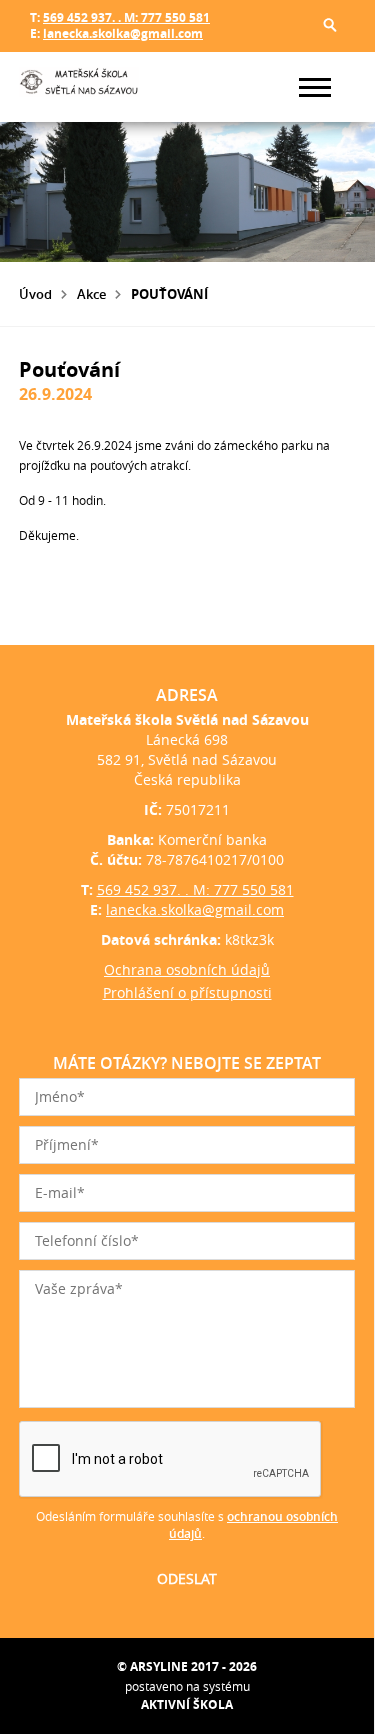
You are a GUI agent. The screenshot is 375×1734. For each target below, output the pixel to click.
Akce (91, 294)
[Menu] (315, 87)
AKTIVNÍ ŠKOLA (187, 1704)
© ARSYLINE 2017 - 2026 (187, 1666)
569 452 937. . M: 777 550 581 (126, 17)
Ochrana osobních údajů (187, 969)
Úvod (35, 294)
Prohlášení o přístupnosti (187, 992)
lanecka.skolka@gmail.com (123, 33)
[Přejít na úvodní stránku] (79, 87)
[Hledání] (330, 25)
